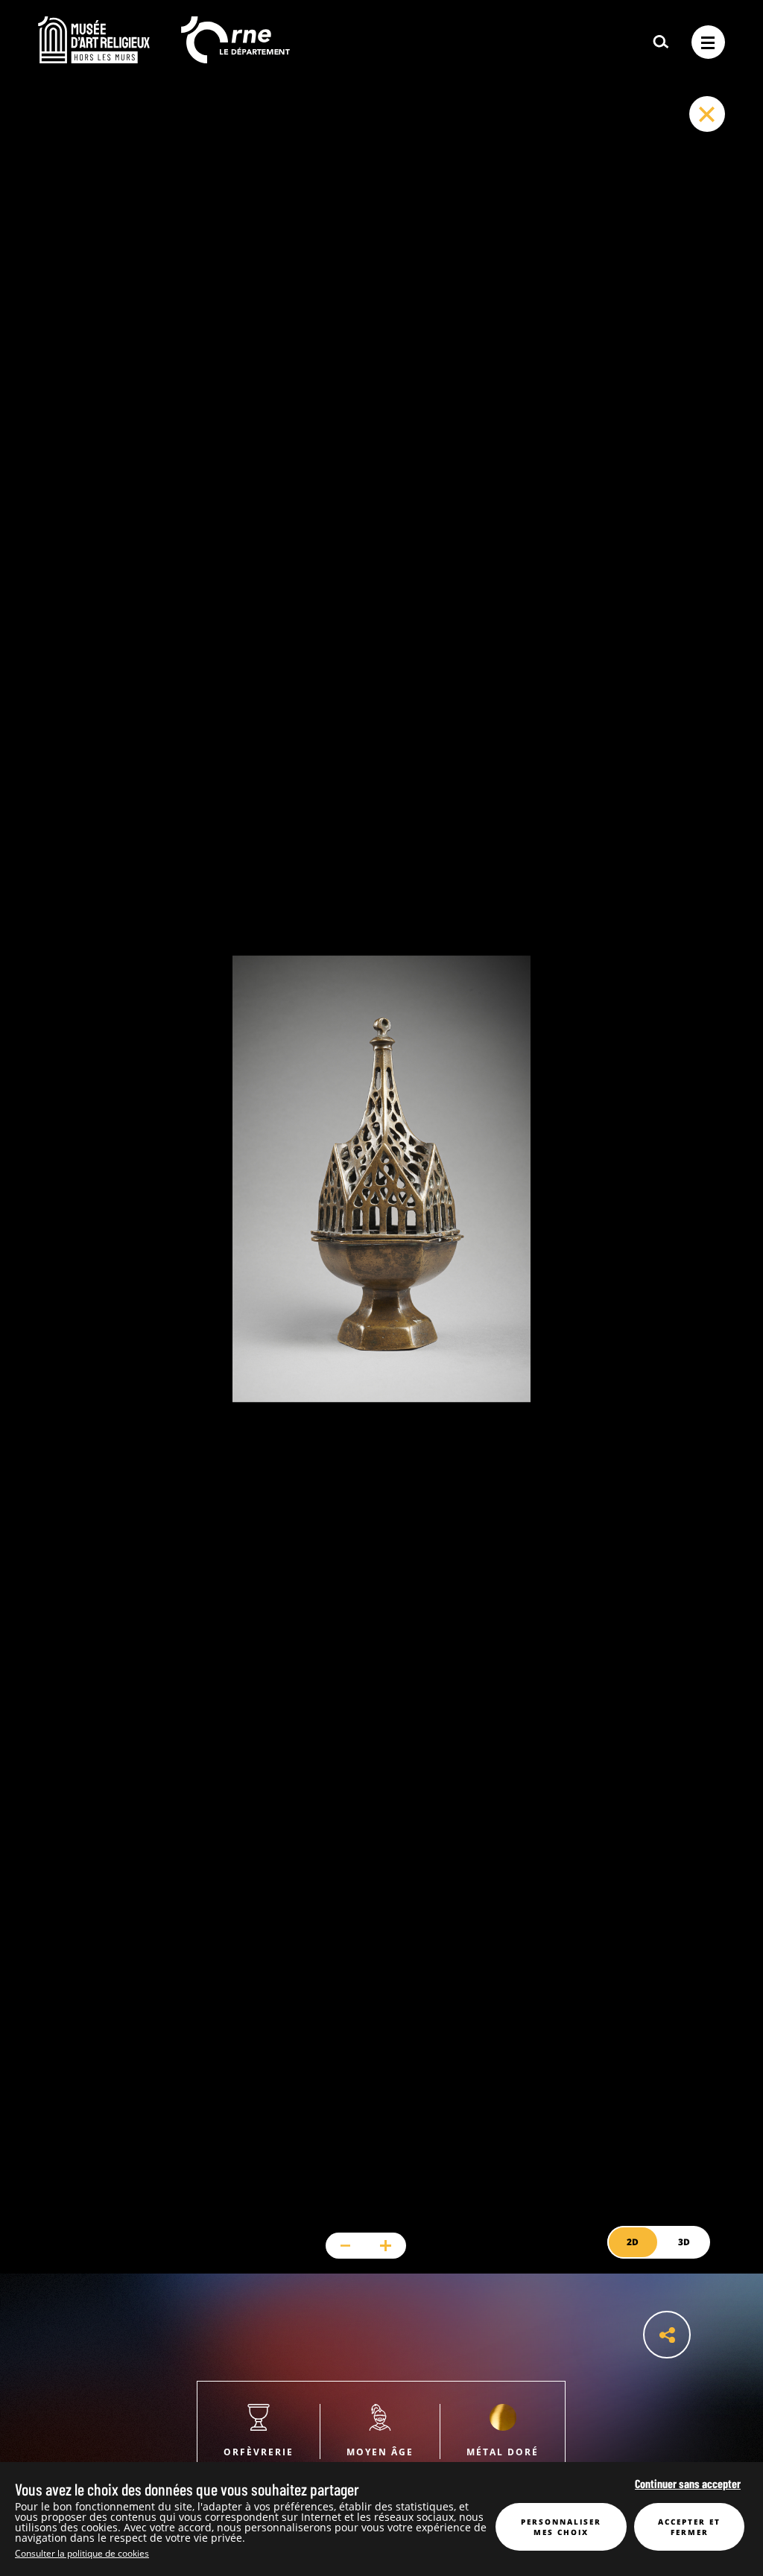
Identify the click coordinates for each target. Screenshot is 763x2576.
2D (633, 2242)
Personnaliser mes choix (561, 2527)
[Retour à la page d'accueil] (94, 59)
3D (684, 2242)
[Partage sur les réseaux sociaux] (667, 2335)
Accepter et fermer (689, 2527)
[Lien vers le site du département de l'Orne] (235, 59)
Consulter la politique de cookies (82, 2553)
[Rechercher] (661, 42)
